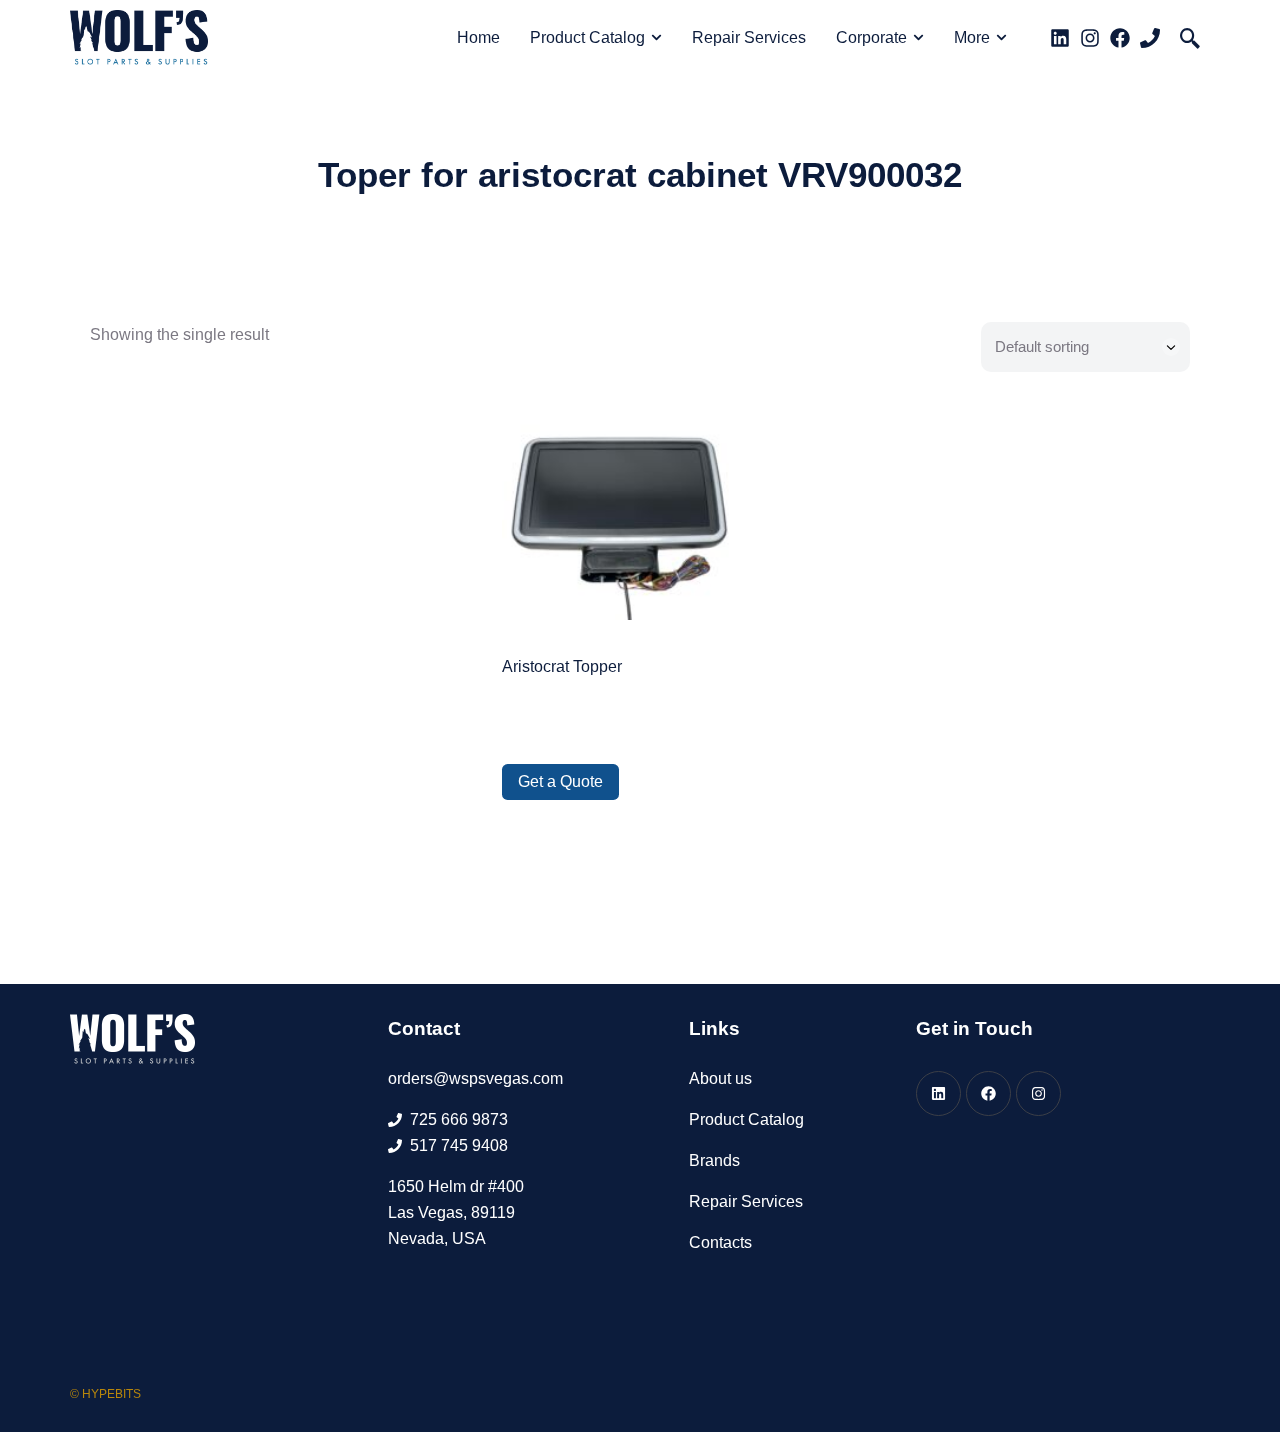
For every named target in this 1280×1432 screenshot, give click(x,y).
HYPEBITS (111, 1394)
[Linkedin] (1060, 38)
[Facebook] (1120, 38)
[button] (1190, 38)
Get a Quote (560, 781)
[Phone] (1150, 38)
